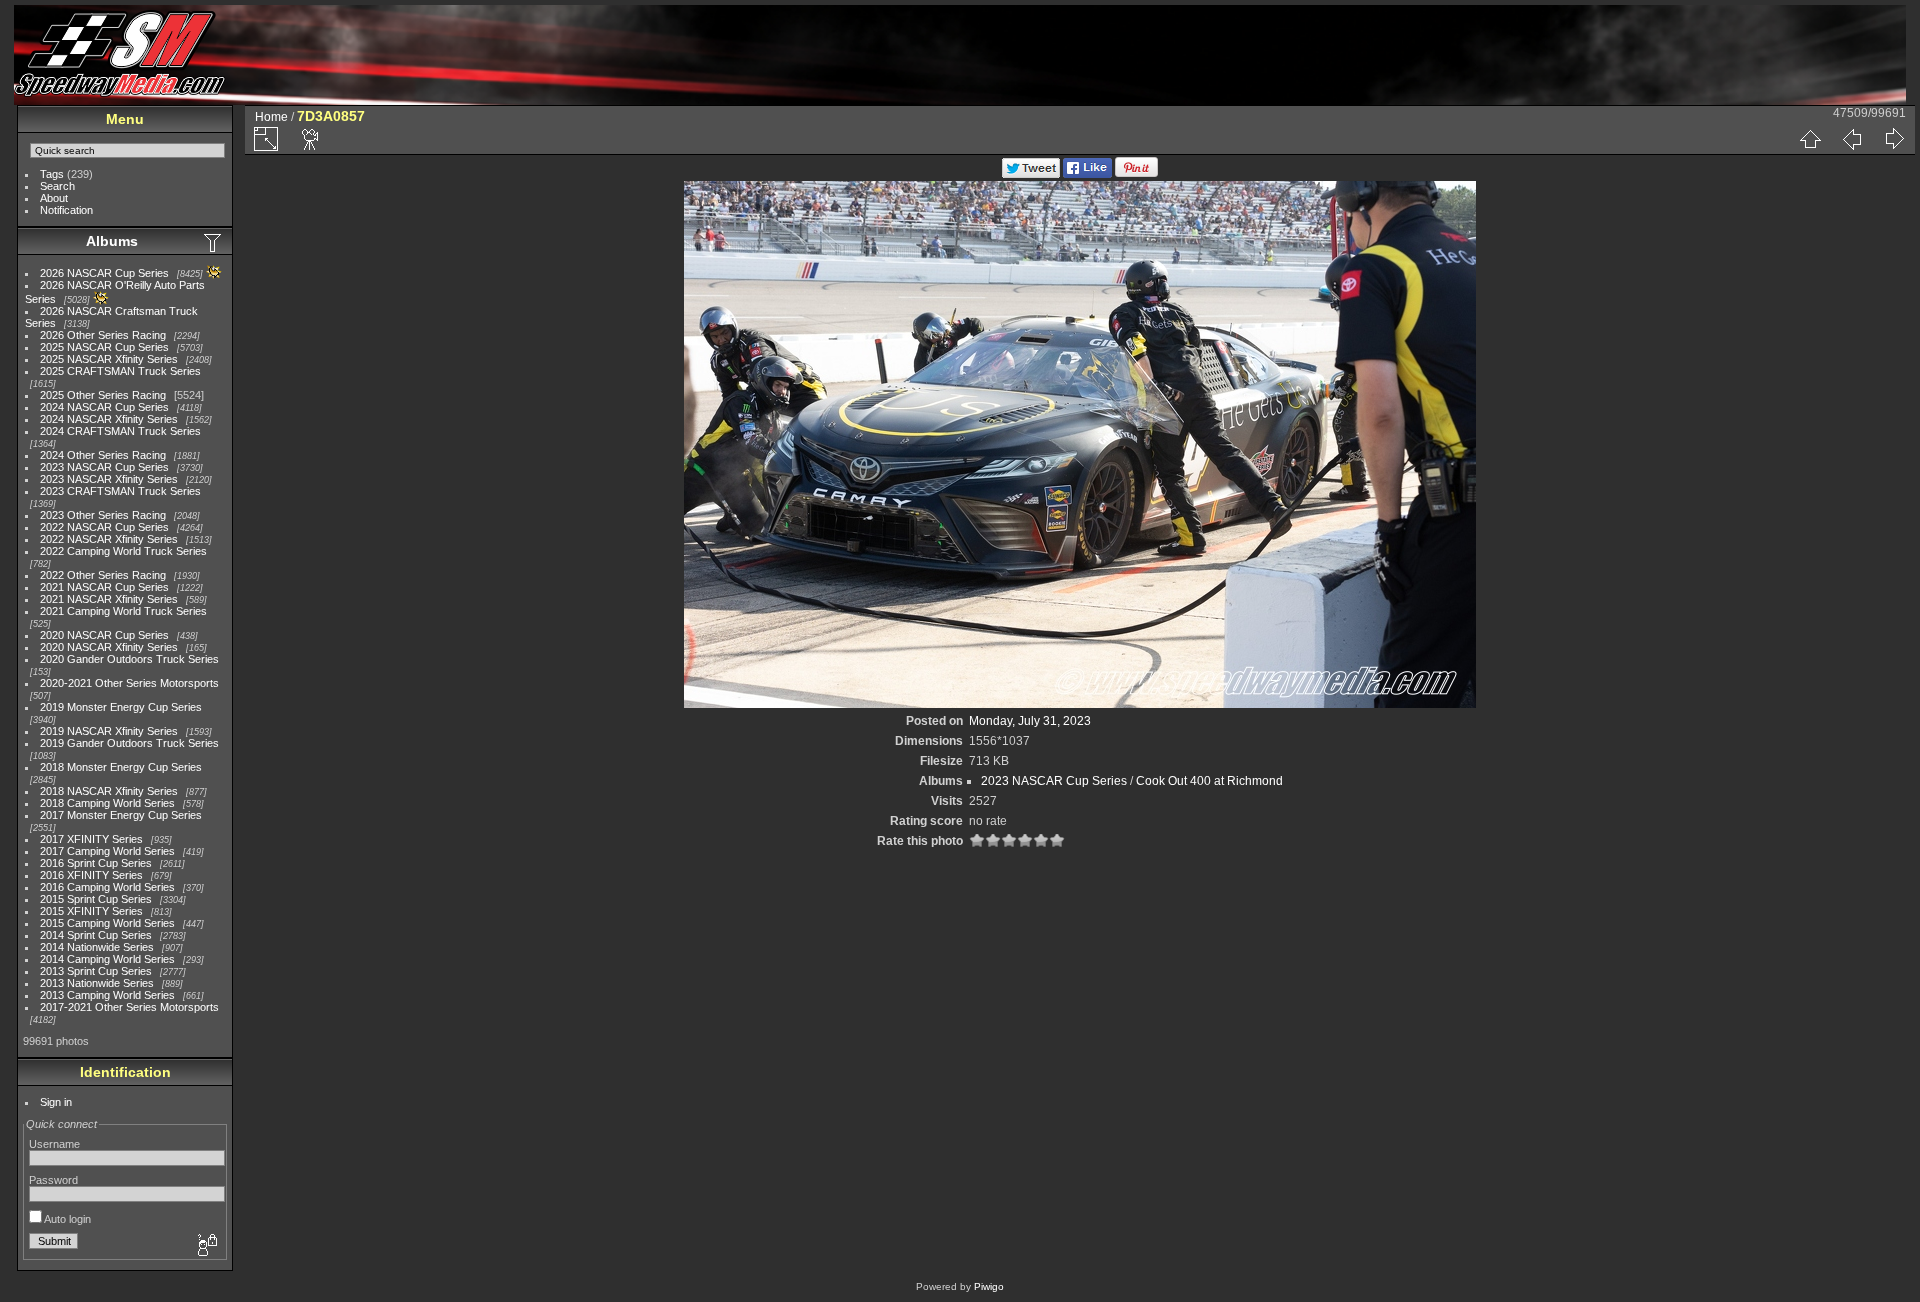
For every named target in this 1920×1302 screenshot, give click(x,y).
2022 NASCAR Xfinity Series (109, 539)
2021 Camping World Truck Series (123, 611)
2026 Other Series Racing (103, 335)
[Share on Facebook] (1087, 174)
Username (54, 1144)
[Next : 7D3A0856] (1894, 139)
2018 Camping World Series (107, 803)
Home (271, 117)
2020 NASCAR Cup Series (104, 635)
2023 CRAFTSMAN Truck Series (120, 491)
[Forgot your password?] (206, 1246)
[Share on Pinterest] (1136, 174)
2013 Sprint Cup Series (96, 971)
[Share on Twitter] (1031, 174)
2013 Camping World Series (107, 995)
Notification (66, 210)
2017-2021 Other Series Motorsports (129, 1007)
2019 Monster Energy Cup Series (121, 707)
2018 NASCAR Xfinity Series (109, 791)
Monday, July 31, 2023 (1030, 721)
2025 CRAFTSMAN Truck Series (120, 371)
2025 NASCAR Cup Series (104, 347)
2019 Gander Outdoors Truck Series (129, 743)
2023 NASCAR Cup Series (104, 467)
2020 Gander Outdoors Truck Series (129, 659)
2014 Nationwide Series (97, 947)
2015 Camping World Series (107, 923)
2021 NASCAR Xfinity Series (109, 599)
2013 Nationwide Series (97, 983)
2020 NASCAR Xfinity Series (109, 647)
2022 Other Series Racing (103, 575)
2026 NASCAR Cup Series (104, 273)
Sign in (56, 1102)
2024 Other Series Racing (103, 455)
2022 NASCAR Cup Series (104, 527)
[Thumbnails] (1810, 139)
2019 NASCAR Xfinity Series (109, 731)
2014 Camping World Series (107, 959)
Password (53, 1180)
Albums (112, 241)
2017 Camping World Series (107, 851)
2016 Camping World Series (107, 887)
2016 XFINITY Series (91, 875)
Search (57, 186)
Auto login (66, 1219)
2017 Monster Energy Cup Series (121, 815)
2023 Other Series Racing (103, 515)
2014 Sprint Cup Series (96, 935)
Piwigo (989, 1286)
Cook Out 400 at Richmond (1209, 781)
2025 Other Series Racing (103, 395)
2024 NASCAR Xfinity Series (109, 419)
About (54, 198)
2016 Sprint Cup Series (96, 863)
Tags (52, 174)
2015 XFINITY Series (91, 911)
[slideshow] (311, 139)
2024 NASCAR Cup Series (104, 407)
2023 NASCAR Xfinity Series (109, 479)
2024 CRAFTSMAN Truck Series (120, 431)
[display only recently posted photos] (214, 242)
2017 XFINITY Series (91, 839)
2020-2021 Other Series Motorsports (129, 683)
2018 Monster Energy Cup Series (121, 767)
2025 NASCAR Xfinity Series (109, 359)
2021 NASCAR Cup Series (104, 587)
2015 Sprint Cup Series (96, 899)
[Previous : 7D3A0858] (1852, 139)
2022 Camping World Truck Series (123, 551)
